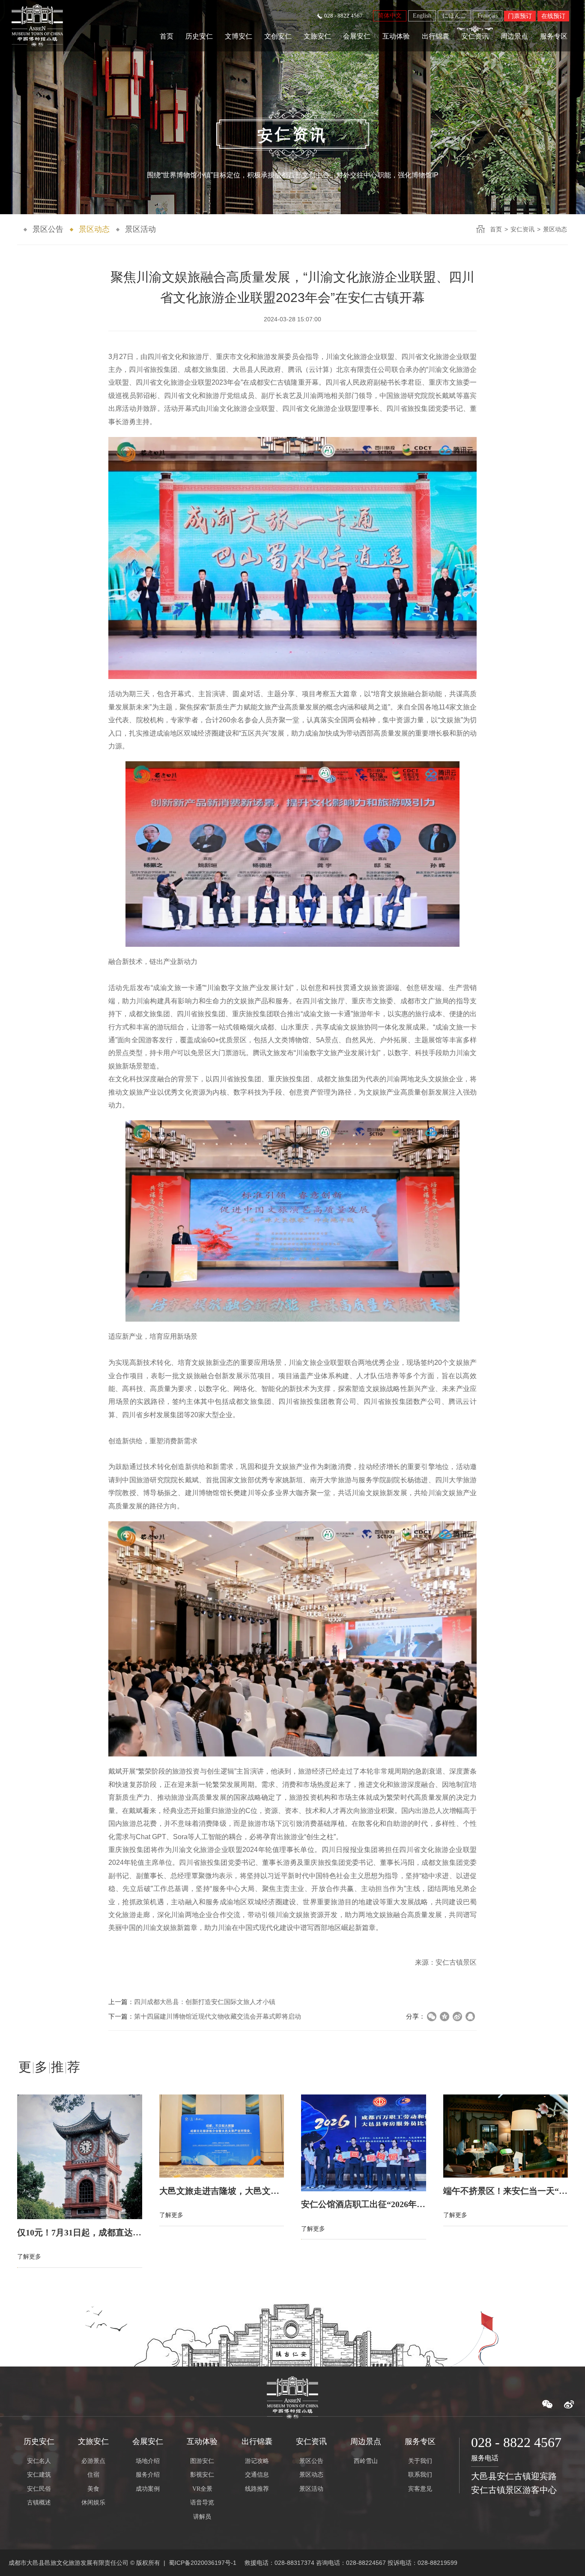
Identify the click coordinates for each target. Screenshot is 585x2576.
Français (488, 16)
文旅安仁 (317, 36)
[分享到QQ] (470, 2017)
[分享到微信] (432, 2017)
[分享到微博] (457, 2017)
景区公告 (48, 229)
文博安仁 (239, 36)
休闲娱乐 (93, 2503)
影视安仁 (202, 2475)
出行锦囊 (436, 36)
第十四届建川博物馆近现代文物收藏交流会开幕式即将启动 (218, 2016)
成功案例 (148, 2489)
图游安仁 (202, 2461)
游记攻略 (257, 2461)
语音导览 (202, 2503)
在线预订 (553, 16)
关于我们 (420, 2461)
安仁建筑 (39, 2475)
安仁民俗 (39, 2489)
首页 (167, 36)
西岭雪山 (366, 2461)
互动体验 (396, 36)
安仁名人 (39, 2461)
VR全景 (202, 2489)
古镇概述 (39, 2503)
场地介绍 (148, 2461)
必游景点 (93, 2461)
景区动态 (94, 229)
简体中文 (390, 16)
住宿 (93, 2475)
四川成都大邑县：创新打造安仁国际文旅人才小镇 (205, 2002)
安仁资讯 (475, 36)
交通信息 (257, 2475)
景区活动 (140, 229)
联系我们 (420, 2475)
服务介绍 (148, 2475)
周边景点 (514, 36)
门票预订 (520, 16)
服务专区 (554, 36)
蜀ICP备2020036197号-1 (203, 2563)
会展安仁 (357, 36)
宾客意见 (420, 2489)
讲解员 (202, 2517)
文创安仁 (278, 36)
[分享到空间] (445, 2017)
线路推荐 (257, 2489)
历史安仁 (199, 36)
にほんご (454, 16)
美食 (93, 2489)
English (422, 16)
